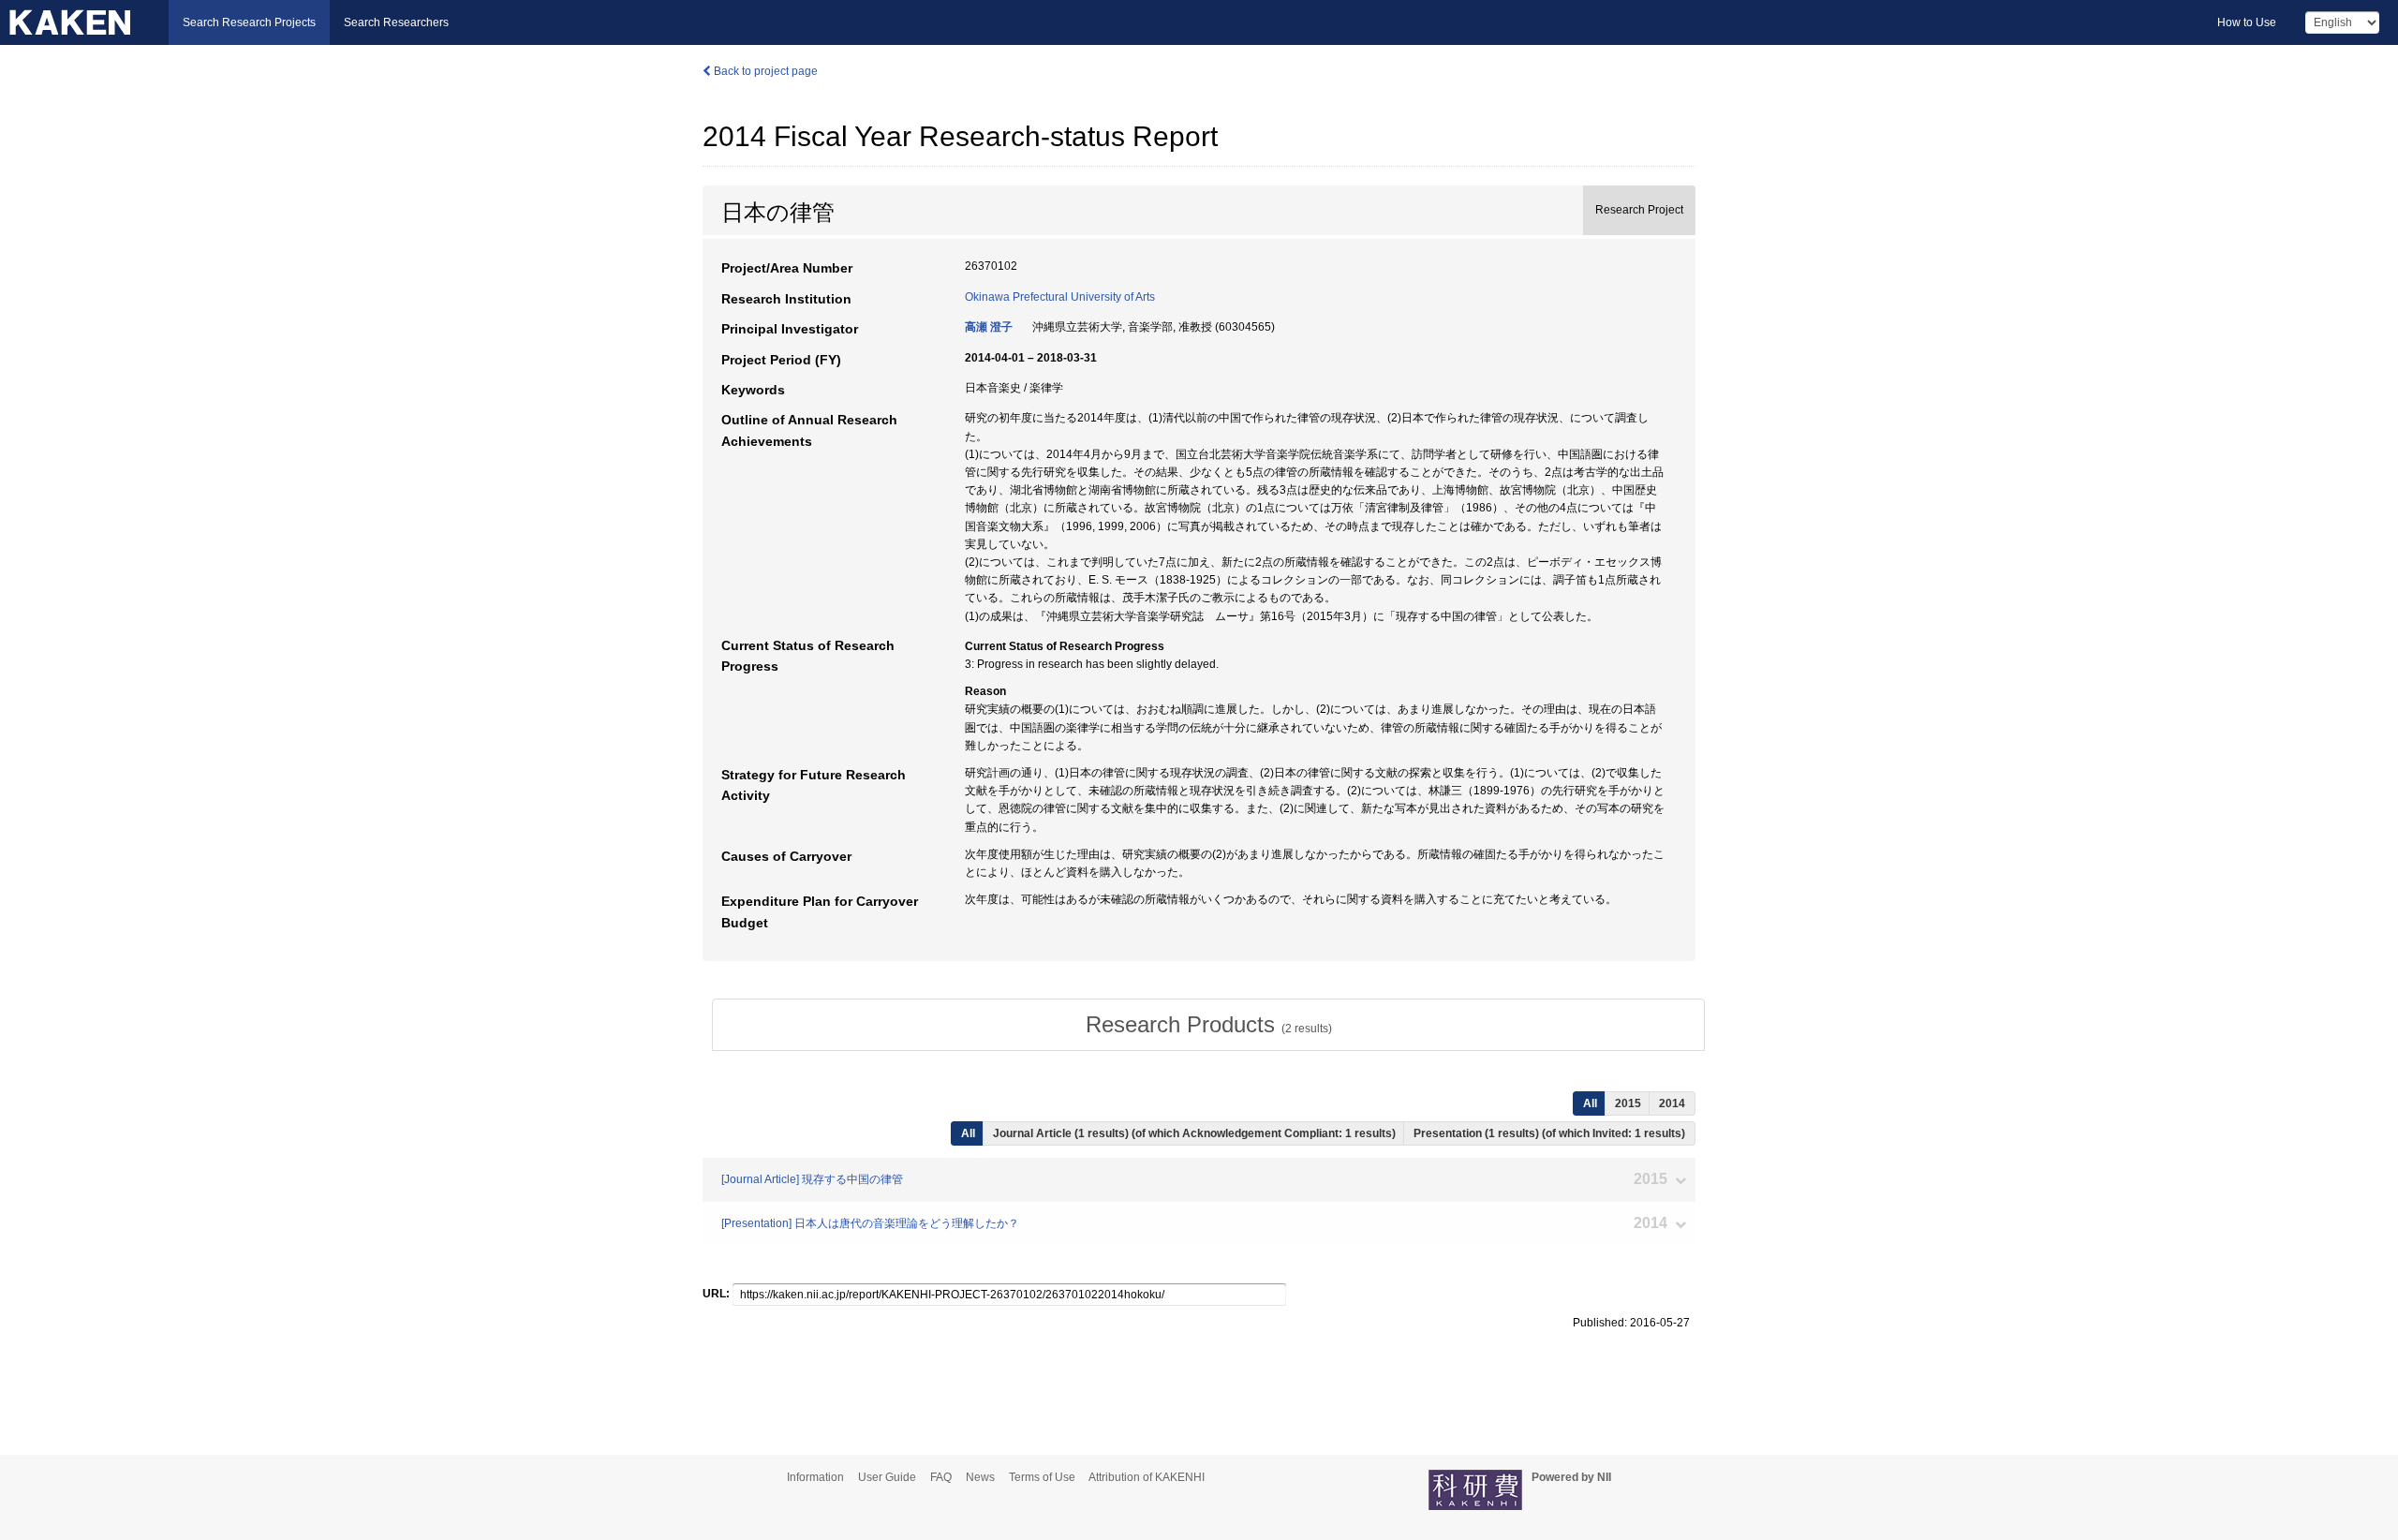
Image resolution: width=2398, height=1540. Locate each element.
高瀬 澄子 (989, 327)
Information (815, 1477)
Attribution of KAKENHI (1147, 1477)
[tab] (1208, 1025)
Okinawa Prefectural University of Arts (1060, 297)
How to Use (2247, 22)
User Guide (887, 1477)
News (980, 1477)
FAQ (941, 1477)
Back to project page (764, 71)
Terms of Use (1042, 1477)
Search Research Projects (249, 22)
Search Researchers (396, 22)
